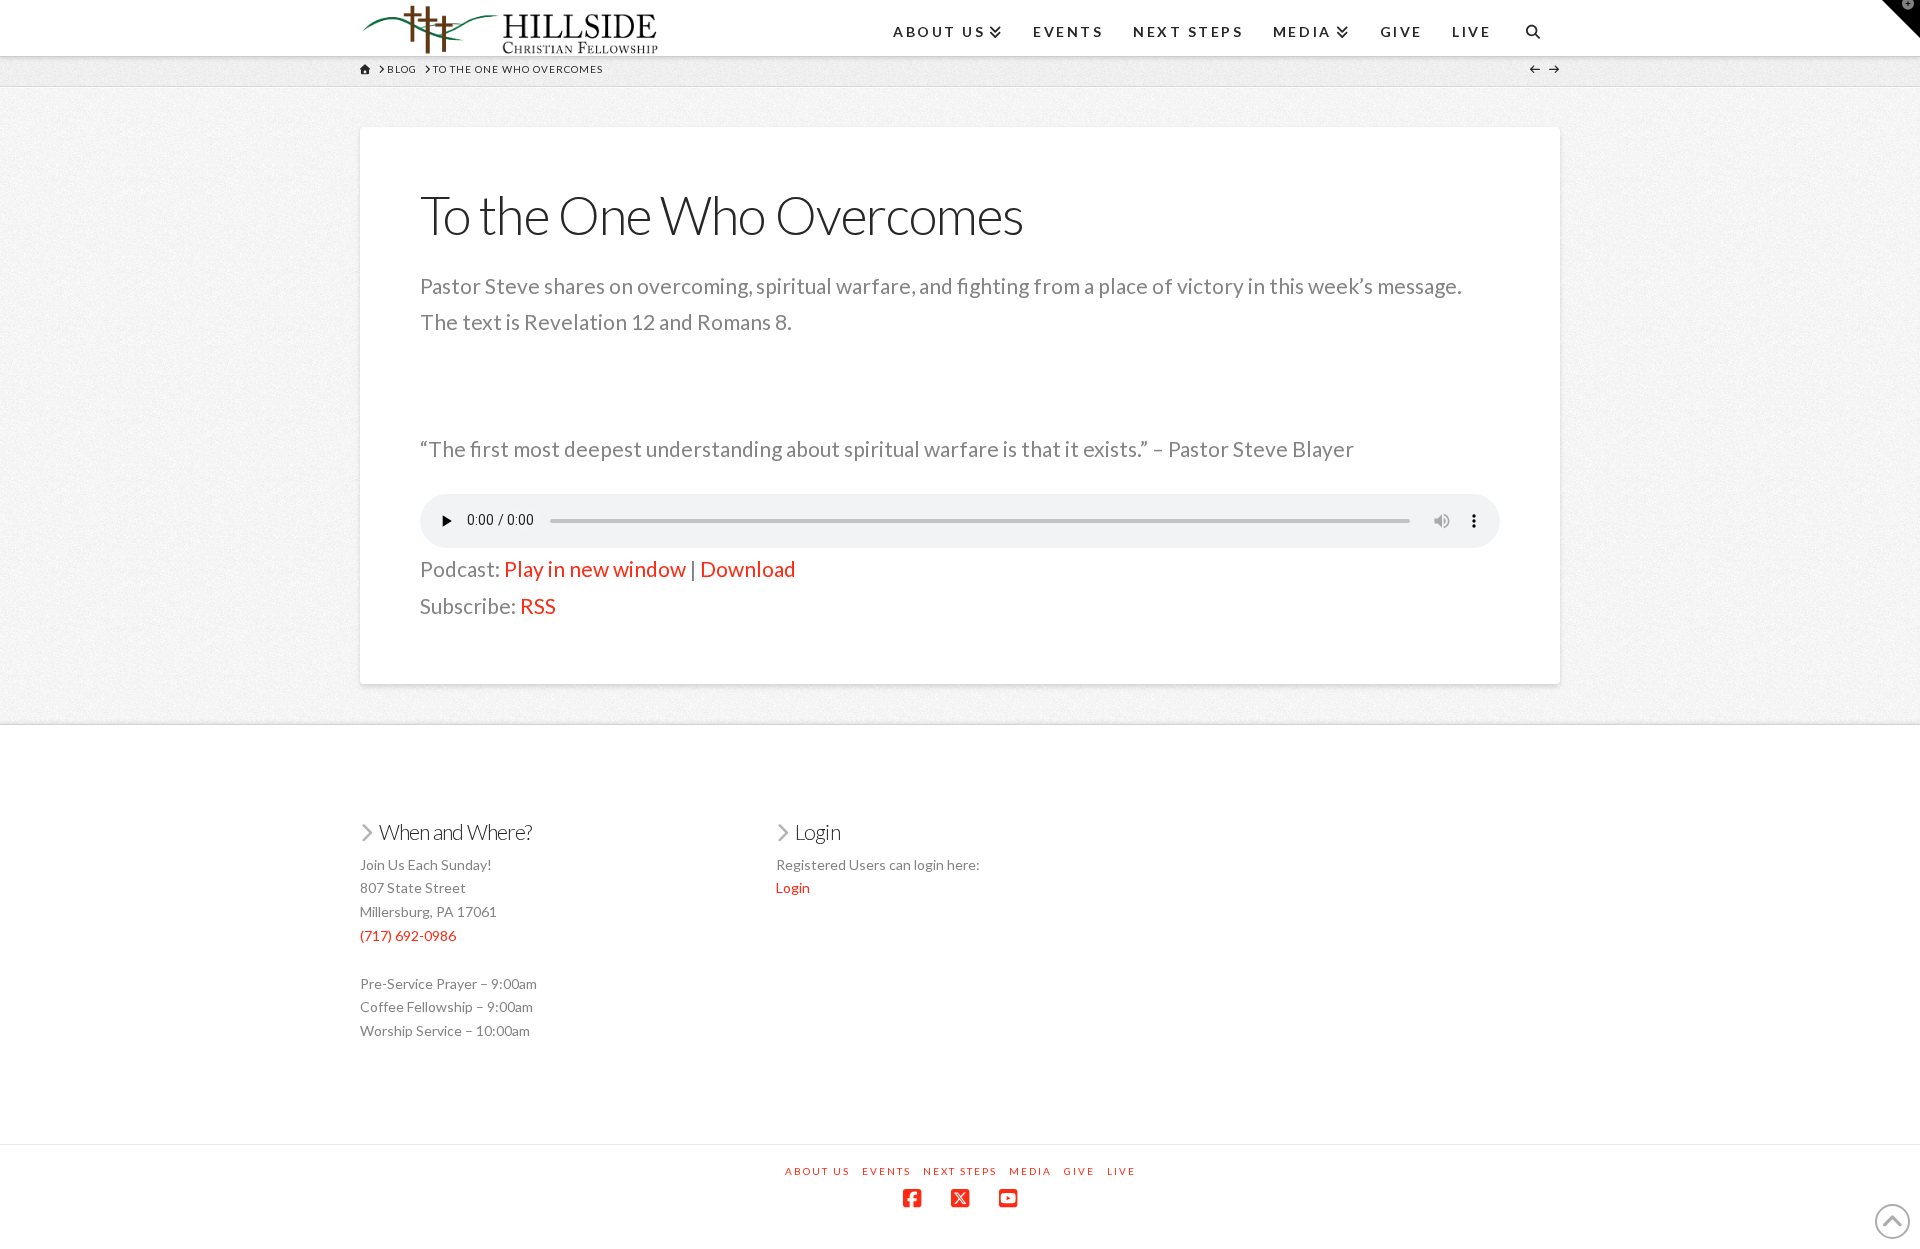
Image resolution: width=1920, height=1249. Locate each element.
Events (886, 1171)
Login (793, 887)
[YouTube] (1008, 1198)
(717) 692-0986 (408, 935)
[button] (1901, 19)
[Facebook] (912, 1198)
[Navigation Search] (1532, 25)
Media (1030, 1171)
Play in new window (595, 568)
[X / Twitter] (960, 1198)
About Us (817, 1171)
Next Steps (960, 1171)
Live (1121, 1171)
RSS (538, 605)
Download (748, 568)
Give (1079, 1171)
